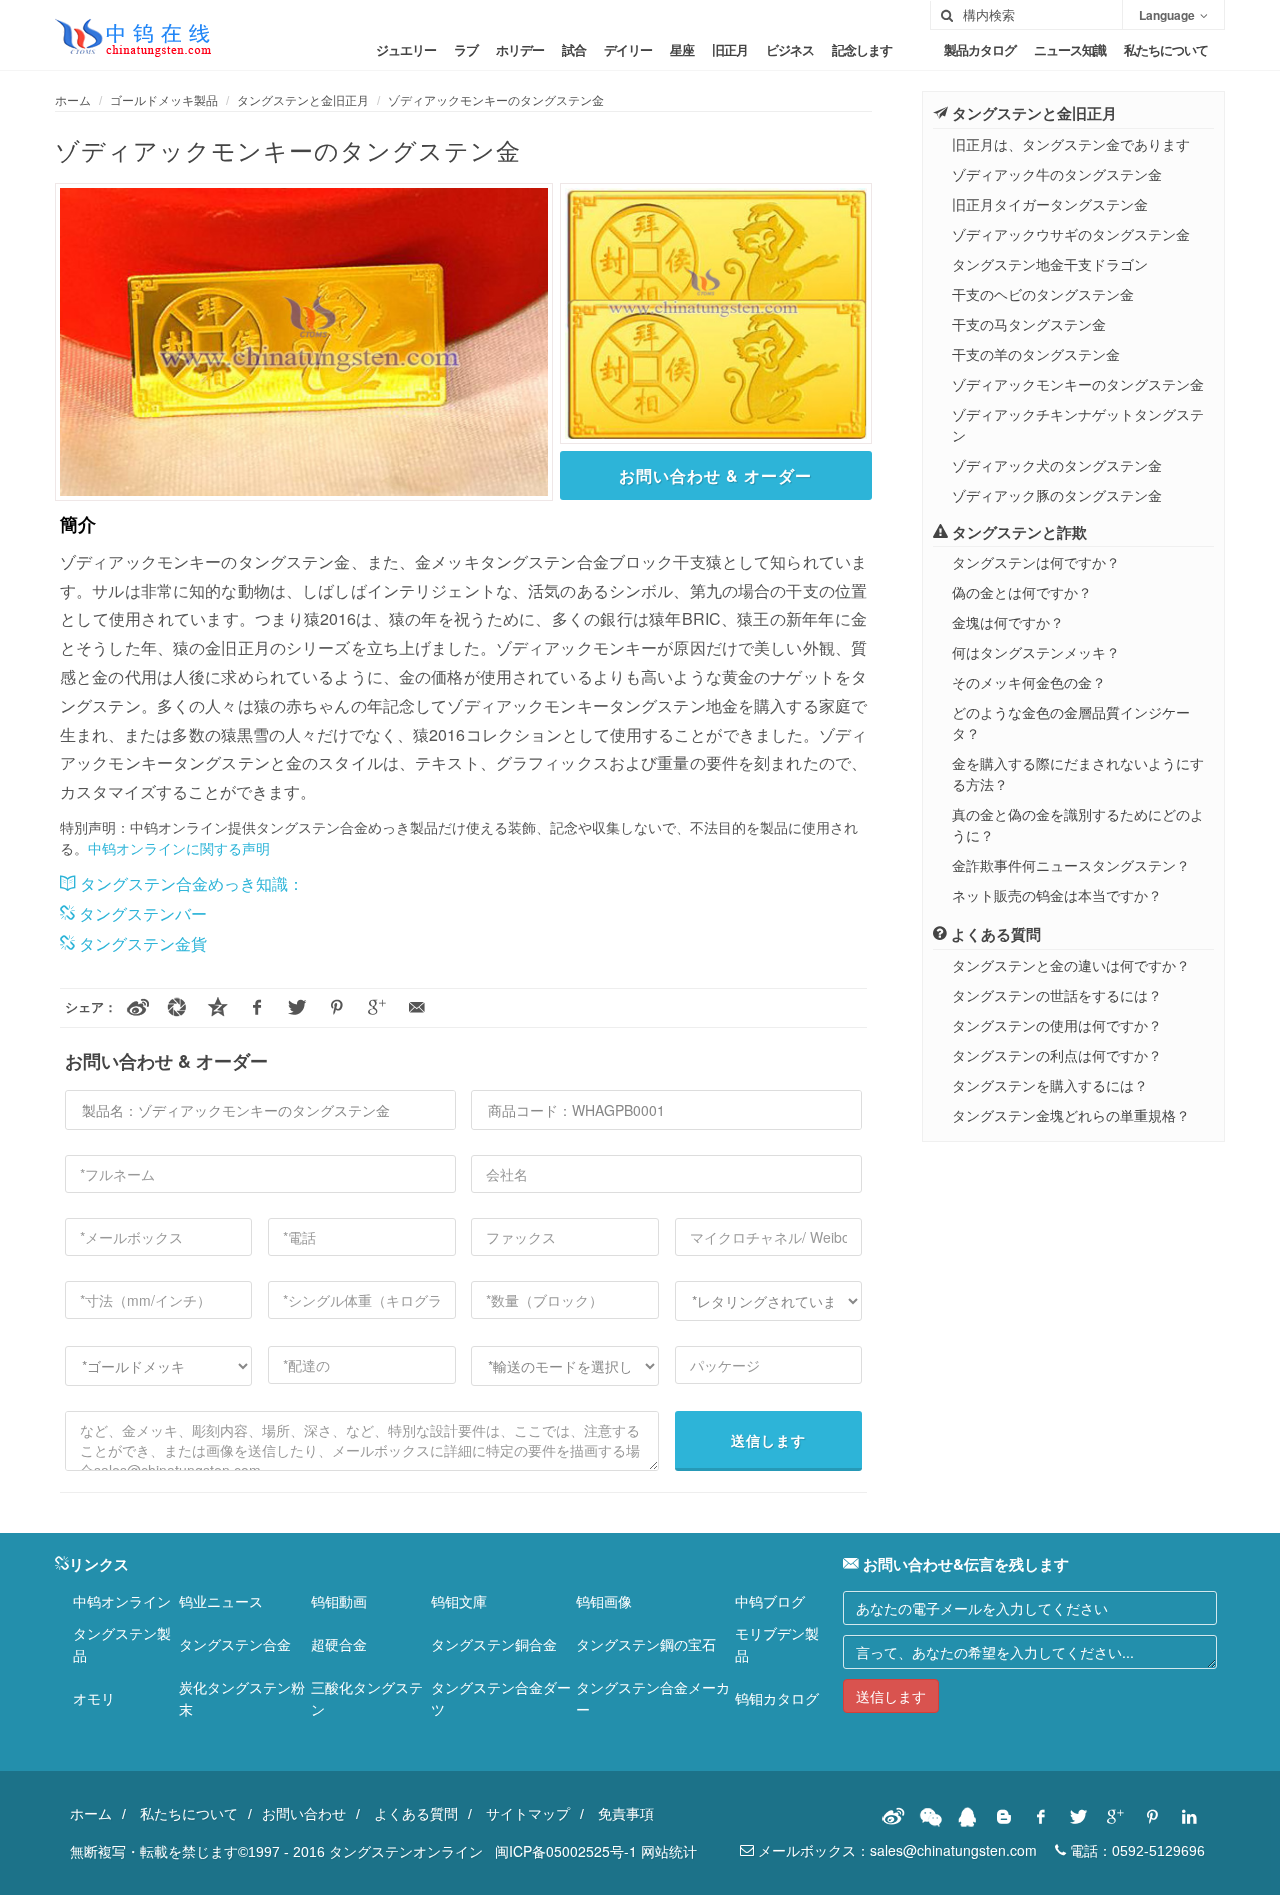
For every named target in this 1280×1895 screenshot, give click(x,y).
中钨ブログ (770, 1601)
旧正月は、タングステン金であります (1071, 144)
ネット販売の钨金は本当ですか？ (1057, 895)
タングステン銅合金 (494, 1644)
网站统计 (669, 1851)
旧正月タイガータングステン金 (1050, 204)
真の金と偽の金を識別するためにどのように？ (1078, 824)
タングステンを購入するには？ (1050, 1085)
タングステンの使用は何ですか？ (1057, 1025)
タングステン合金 (235, 1644)
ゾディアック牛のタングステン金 (1057, 174)
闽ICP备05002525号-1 (566, 1851)
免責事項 (626, 1813)
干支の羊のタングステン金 (1036, 354)
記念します (862, 49)
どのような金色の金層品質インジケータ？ (1071, 722)
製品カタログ (980, 49)
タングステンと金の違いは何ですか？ (1071, 965)
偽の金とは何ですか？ (1022, 592)
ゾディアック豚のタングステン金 (1057, 495)
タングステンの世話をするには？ (1057, 995)
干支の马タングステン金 (1029, 324)
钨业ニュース (221, 1601)
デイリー (628, 49)
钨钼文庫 (459, 1601)
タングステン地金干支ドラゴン (1050, 264)
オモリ (94, 1698)
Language (1167, 15)
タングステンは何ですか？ (1036, 562)
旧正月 (730, 49)
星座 (682, 49)
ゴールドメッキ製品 (164, 99)
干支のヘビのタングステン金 (1043, 294)
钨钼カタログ (777, 1698)
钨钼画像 (604, 1601)
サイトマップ (528, 1813)
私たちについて (1166, 49)
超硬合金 (339, 1644)
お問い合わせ (304, 1813)
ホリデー (520, 49)
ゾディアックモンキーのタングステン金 (496, 99)
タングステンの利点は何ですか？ (1057, 1055)
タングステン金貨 (141, 943)
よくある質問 (416, 1813)
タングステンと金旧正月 (303, 99)
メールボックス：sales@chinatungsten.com (895, 1850)
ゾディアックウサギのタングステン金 (1071, 234)
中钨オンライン (122, 1601)
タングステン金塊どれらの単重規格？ (1071, 1115)
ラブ (466, 49)
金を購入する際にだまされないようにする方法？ (1078, 773)
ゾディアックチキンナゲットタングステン (1078, 424)
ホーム (73, 99)
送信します (768, 1440)
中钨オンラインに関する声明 (179, 848)
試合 (574, 49)
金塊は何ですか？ (1008, 622)
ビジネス (790, 49)
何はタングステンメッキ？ (1036, 652)
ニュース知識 (1070, 49)
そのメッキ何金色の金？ (1029, 682)
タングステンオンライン (406, 1851)
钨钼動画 (339, 1601)
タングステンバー (141, 913)
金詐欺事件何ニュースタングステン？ (1071, 865)
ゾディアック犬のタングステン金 (1057, 465)
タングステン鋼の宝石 (646, 1644)
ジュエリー (406, 49)
